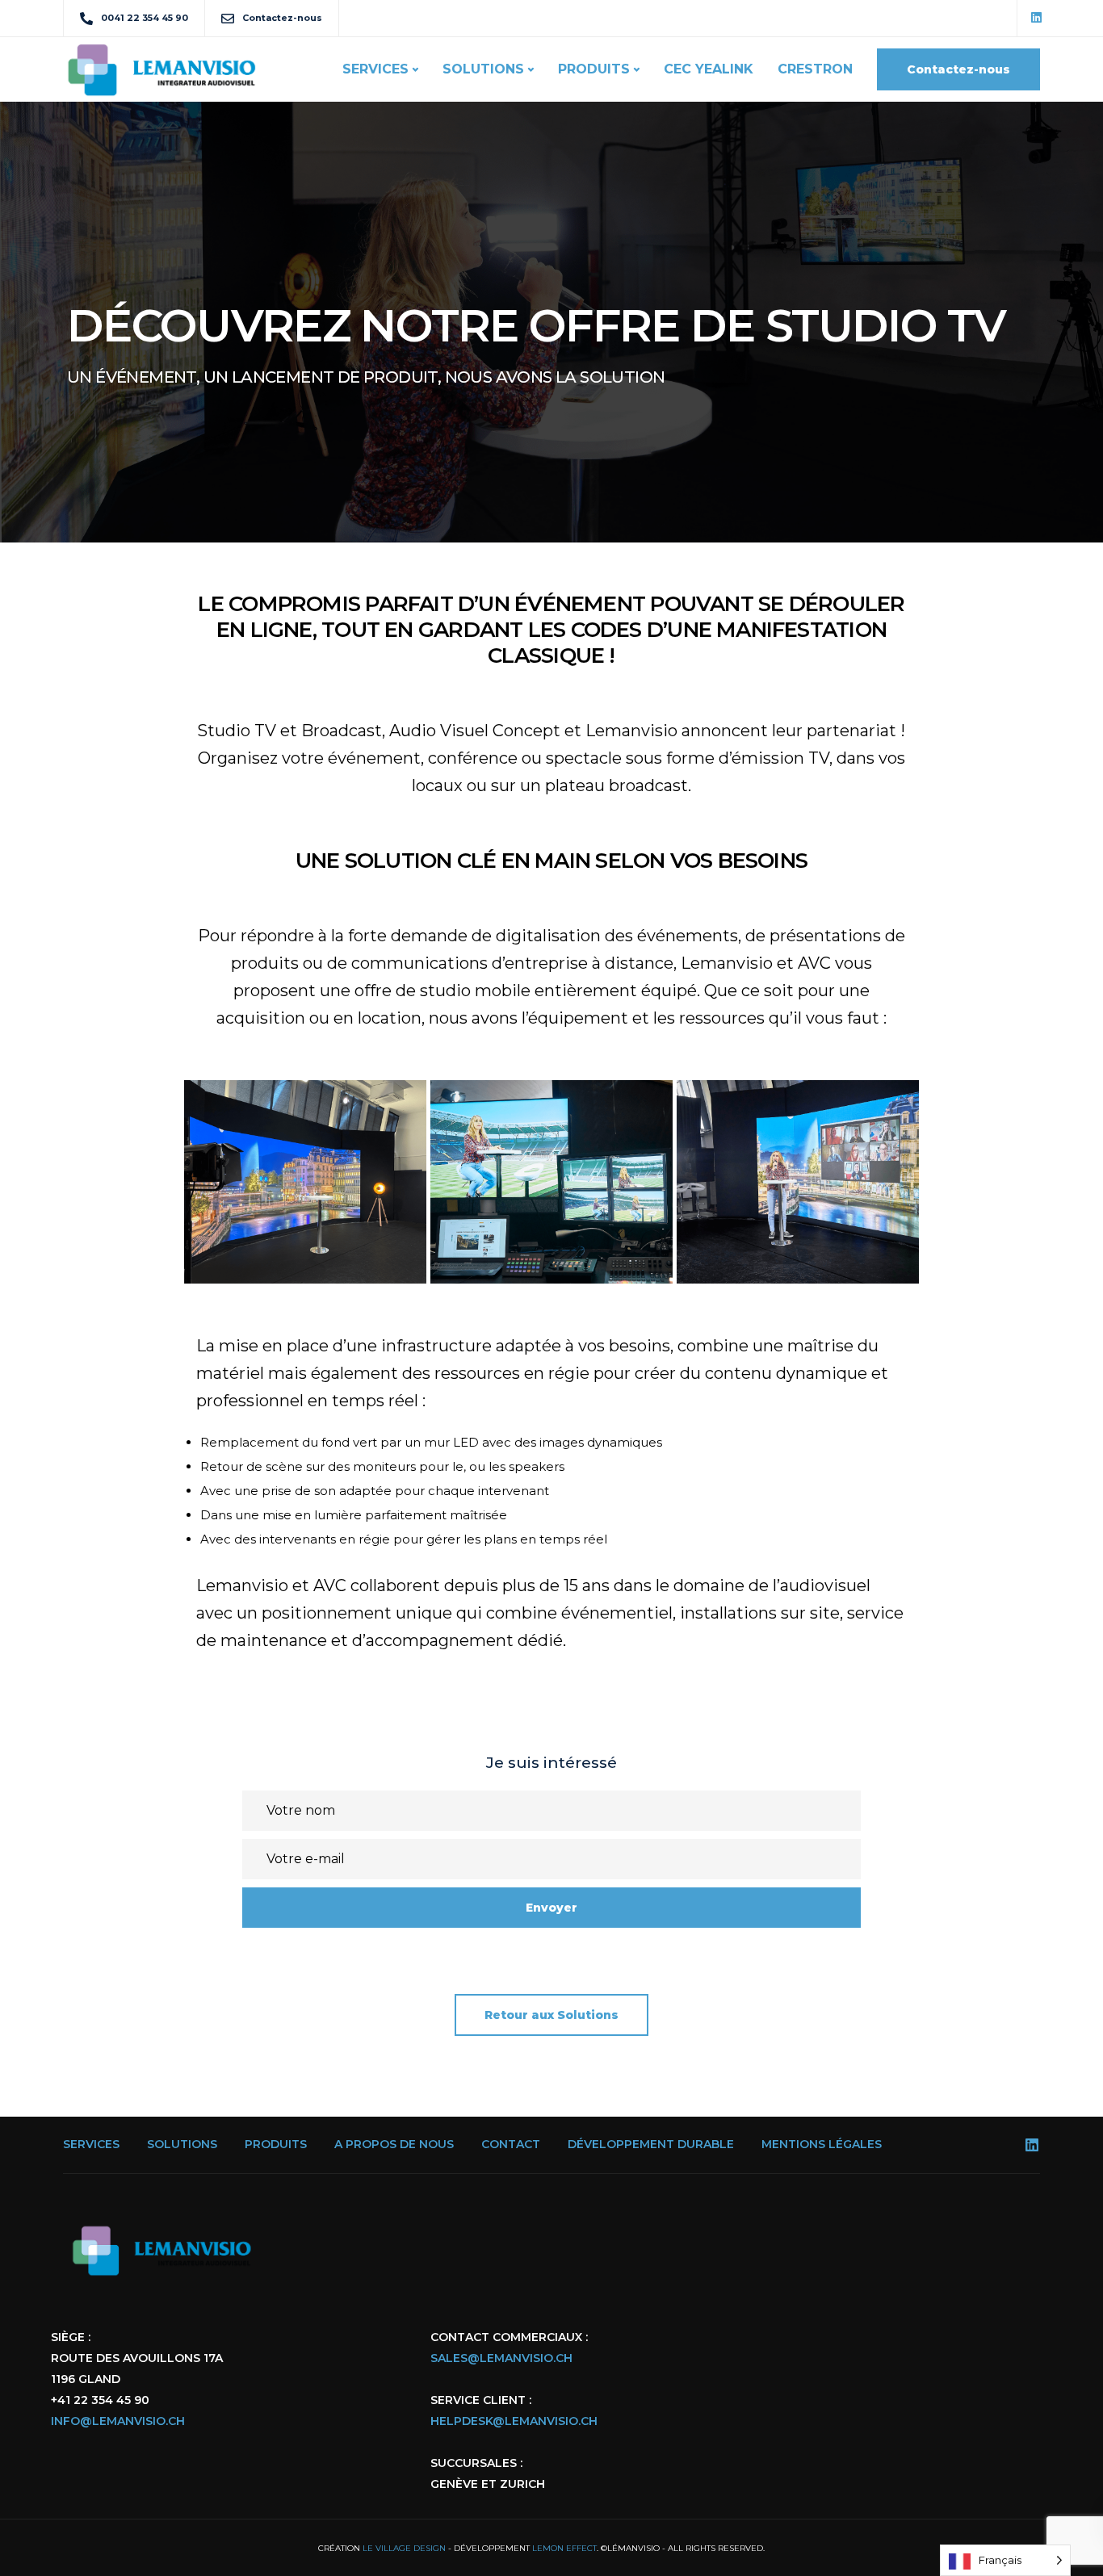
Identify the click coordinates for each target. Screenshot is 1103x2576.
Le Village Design (404, 2548)
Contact (511, 2144)
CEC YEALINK (709, 69)
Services (375, 69)
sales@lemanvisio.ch (501, 2358)
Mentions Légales (822, 2144)
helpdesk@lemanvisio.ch (514, 2421)
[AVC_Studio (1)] (305, 1182)
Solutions (483, 69)
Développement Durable (651, 2144)
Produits (594, 69)
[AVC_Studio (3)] (551, 1182)
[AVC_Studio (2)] (798, 1182)
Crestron (815, 69)
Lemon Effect (564, 2548)
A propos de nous (394, 2144)
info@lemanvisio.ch (118, 2421)
